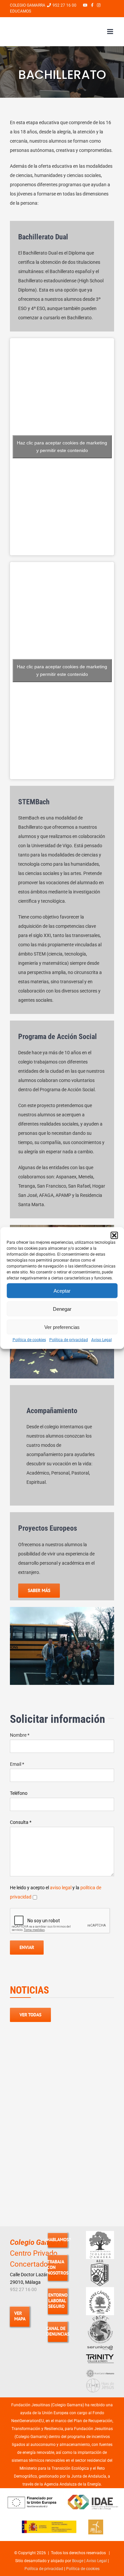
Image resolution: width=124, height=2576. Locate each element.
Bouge (78, 2561)
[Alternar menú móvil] (111, 32)
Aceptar (62, 1290)
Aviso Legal (102, 1340)
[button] (114, 1236)
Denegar (62, 1309)
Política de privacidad (69, 1340)
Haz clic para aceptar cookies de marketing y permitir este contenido (62, 447)
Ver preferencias (62, 1327)
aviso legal (61, 1888)
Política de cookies (29, 1340)
